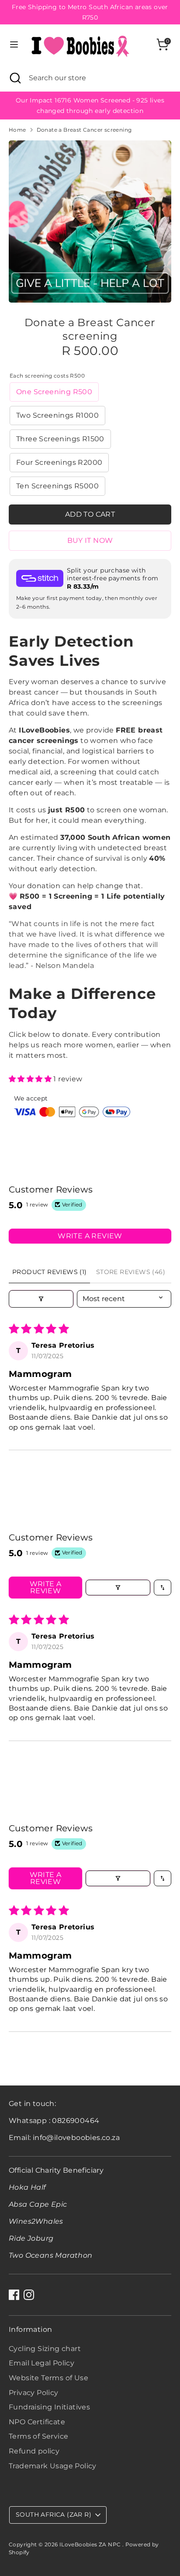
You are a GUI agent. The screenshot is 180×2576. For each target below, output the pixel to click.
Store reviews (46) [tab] (131, 1272)
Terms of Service (38, 2436)
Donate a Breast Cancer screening (84, 130)
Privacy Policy (34, 2393)
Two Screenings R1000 (57, 415)
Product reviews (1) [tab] (50, 1272)
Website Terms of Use (48, 2378)
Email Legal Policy (42, 2363)
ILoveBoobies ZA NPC (91, 2544)
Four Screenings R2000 (59, 462)
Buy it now (90, 540)
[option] (90, 221)
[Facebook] (14, 2295)
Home (17, 130)
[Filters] (41, 1299)
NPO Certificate (37, 2422)
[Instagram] (29, 2295)
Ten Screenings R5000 (57, 486)
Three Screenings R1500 (60, 439)
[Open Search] (14, 78)
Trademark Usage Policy (53, 2466)
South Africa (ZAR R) (54, 2515)
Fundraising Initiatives (49, 2407)
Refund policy (34, 2451)
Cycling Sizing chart (45, 2349)
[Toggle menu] (14, 44)
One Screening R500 (54, 392)
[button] (31, 1079)
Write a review (90, 1236)
